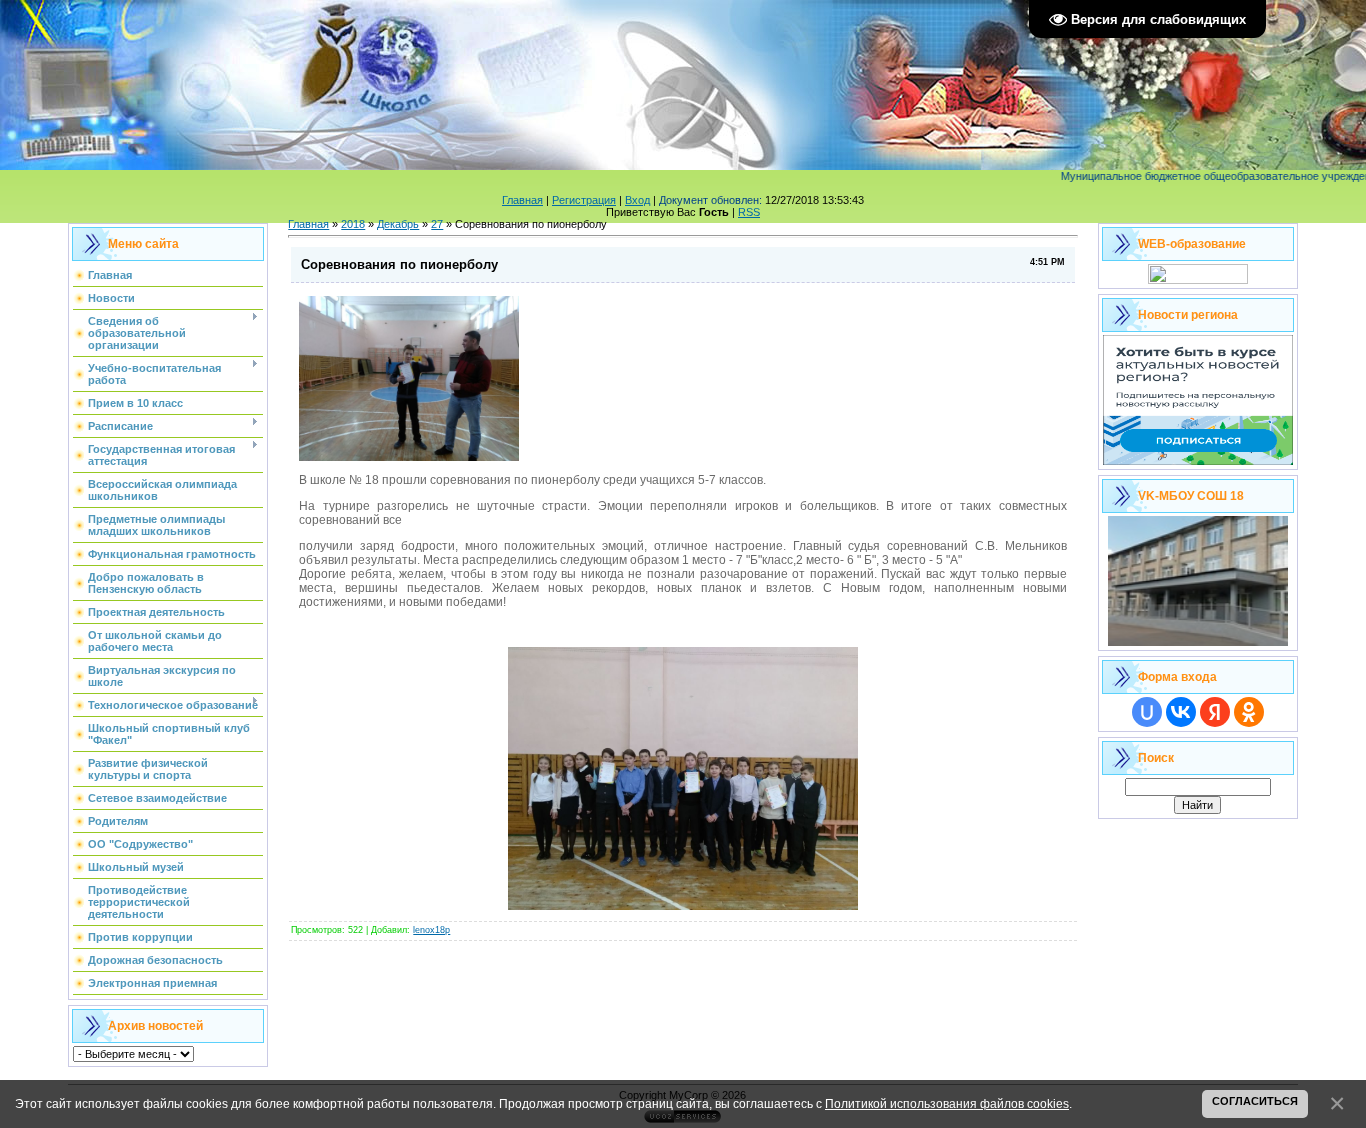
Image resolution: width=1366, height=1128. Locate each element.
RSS (749, 212)
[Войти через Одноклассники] (1249, 712)
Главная (522, 200)
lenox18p (431, 930)
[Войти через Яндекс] (1215, 712)
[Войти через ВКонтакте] (1181, 712)
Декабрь (398, 224)
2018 (353, 224)
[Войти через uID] (1147, 712)
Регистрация (584, 200)
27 (437, 224)
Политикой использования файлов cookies (947, 1103)
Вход (637, 200)
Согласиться (1255, 1101)
